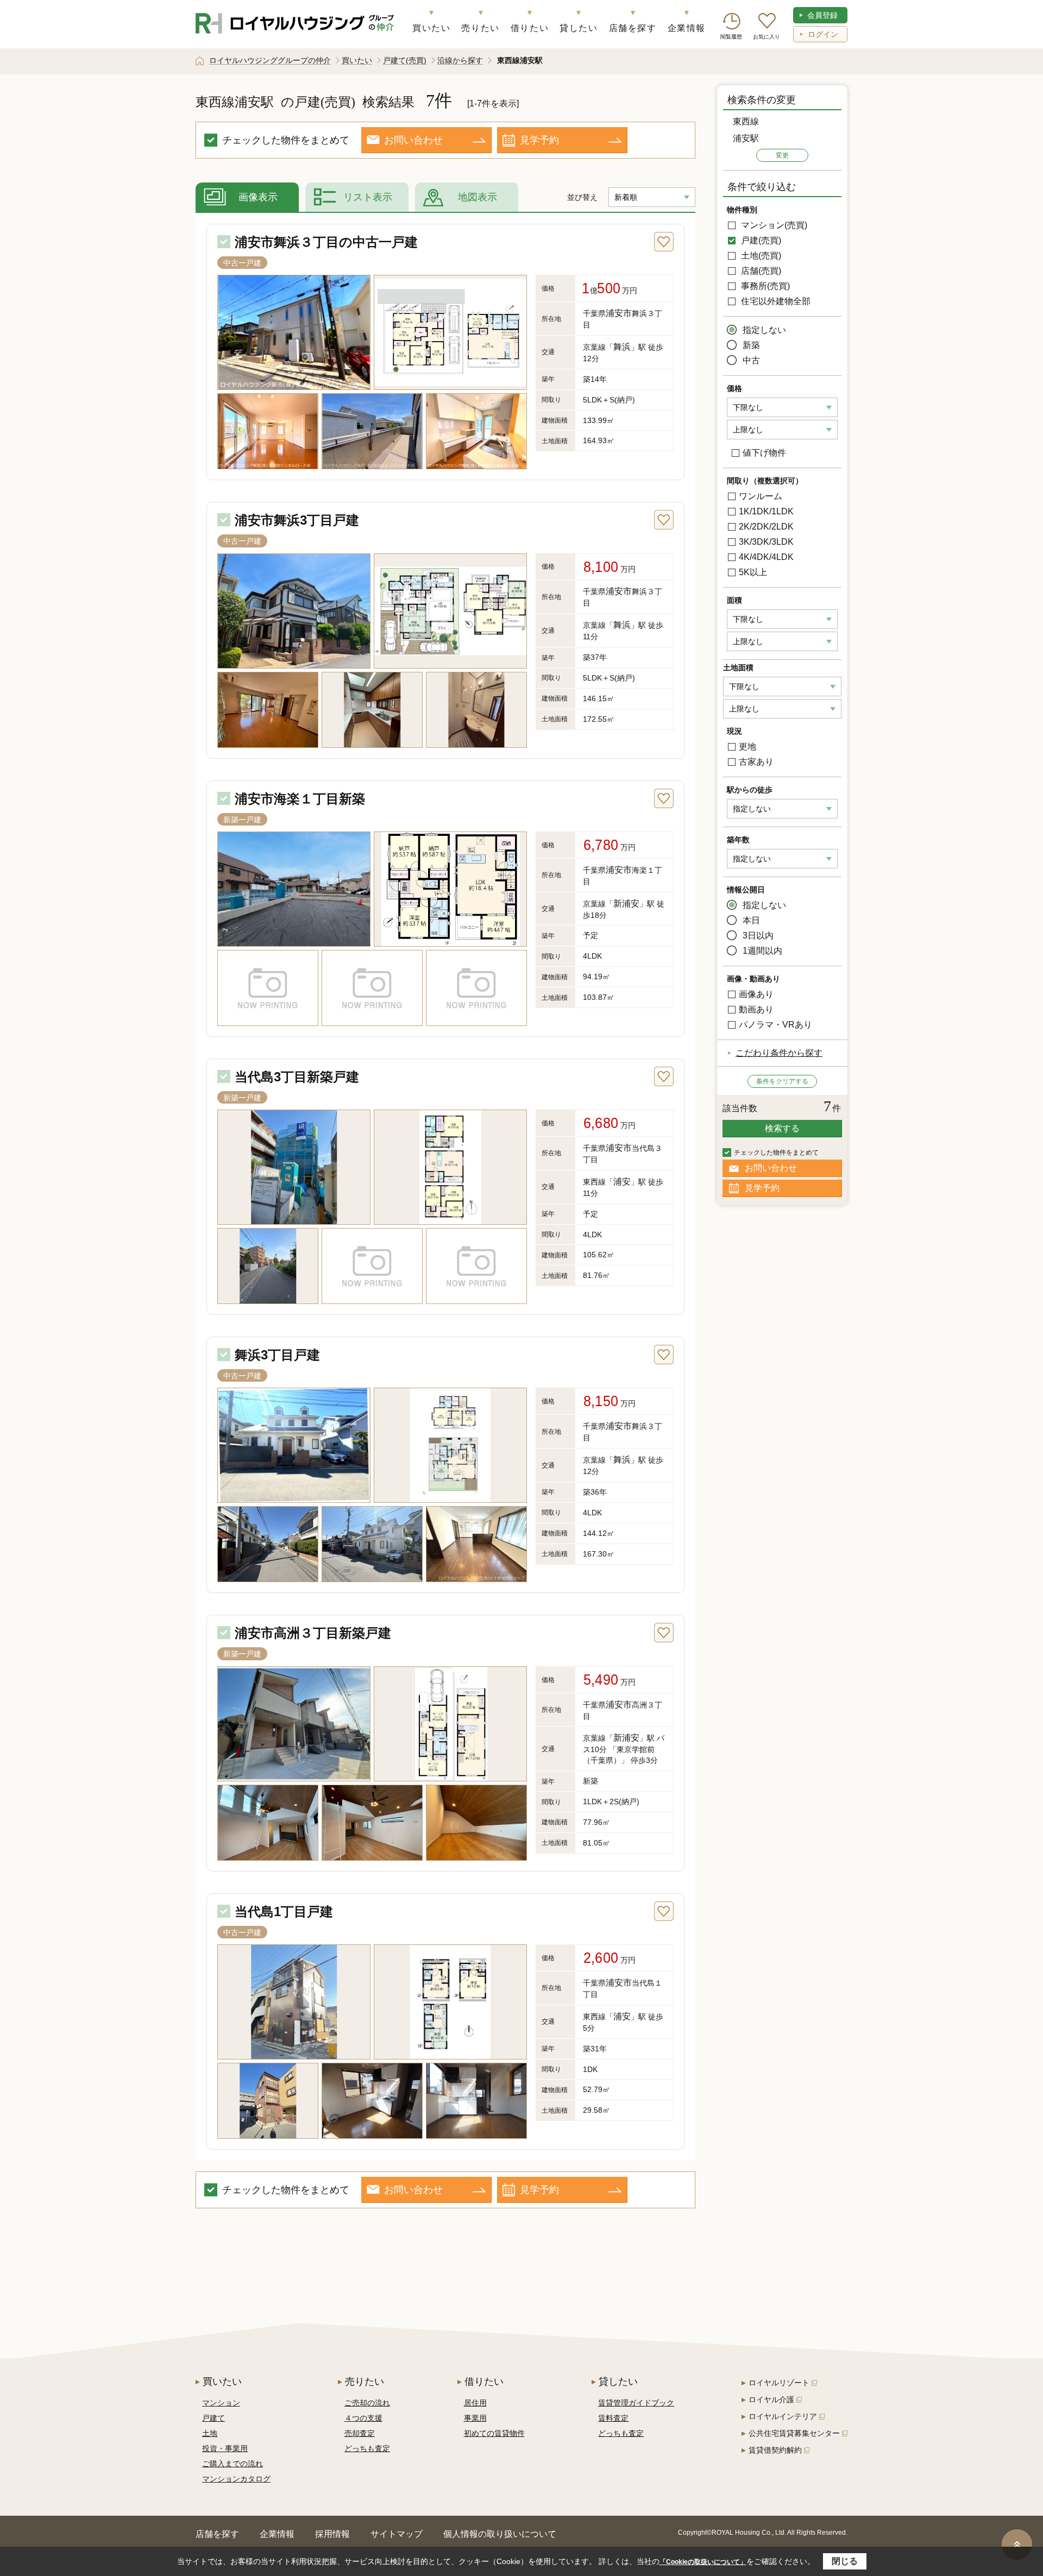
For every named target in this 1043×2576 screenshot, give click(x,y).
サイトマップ (397, 2534)
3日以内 (758, 936)
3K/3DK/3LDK (766, 542)
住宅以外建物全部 (775, 301)
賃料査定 (613, 2418)
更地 (747, 747)
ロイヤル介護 (771, 2399)
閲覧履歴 (731, 37)
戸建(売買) (760, 240)
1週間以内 (762, 951)
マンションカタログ (236, 2479)
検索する (782, 1128)
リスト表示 (368, 197)
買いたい (431, 28)
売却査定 (360, 2433)
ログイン (823, 34)
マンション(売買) (773, 225)
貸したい (579, 28)
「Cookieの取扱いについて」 (703, 2562)
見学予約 (539, 140)
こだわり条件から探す (779, 1053)
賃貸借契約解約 (775, 2450)
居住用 (475, 2403)
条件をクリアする (782, 1081)
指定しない (764, 330)
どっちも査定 (367, 2448)
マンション (221, 2403)
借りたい (530, 28)
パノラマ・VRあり (775, 1025)
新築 (751, 345)
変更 (782, 155)
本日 (751, 920)
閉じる (845, 2561)
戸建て (213, 2418)
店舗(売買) (760, 271)
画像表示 (258, 197)
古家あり (756, 762)
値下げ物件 (764, 453)
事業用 (475, 2418)
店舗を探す (633, 28)
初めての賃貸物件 (494, 2433)
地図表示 (477, 197)
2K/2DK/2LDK (766, 527)
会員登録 (822, 15)
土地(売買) (760, 256)
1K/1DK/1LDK (766, 511)
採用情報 (332, 2534)
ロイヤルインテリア (783, 2416)
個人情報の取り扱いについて (500, 2534)
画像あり (756, 994)
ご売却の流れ (367, 2403)
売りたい (480, 28)
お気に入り (766, 37)
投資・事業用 (225, 2448)
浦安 (622, 1182)
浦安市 (619, 313)
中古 (751, 360)
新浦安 (626, 903)
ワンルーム (761, 496)
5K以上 (753, 572)
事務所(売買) (764, 286)
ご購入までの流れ (233, 2464)
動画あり (756, 1009)
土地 (210, 2433)
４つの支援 (363, 2418)
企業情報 (687, 28)
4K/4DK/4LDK (766, 557)
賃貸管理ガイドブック (636, 2403)
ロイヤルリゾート (779, 2383)
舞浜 (622, 347)
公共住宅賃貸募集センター (794, 2433)
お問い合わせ (413, 140)
